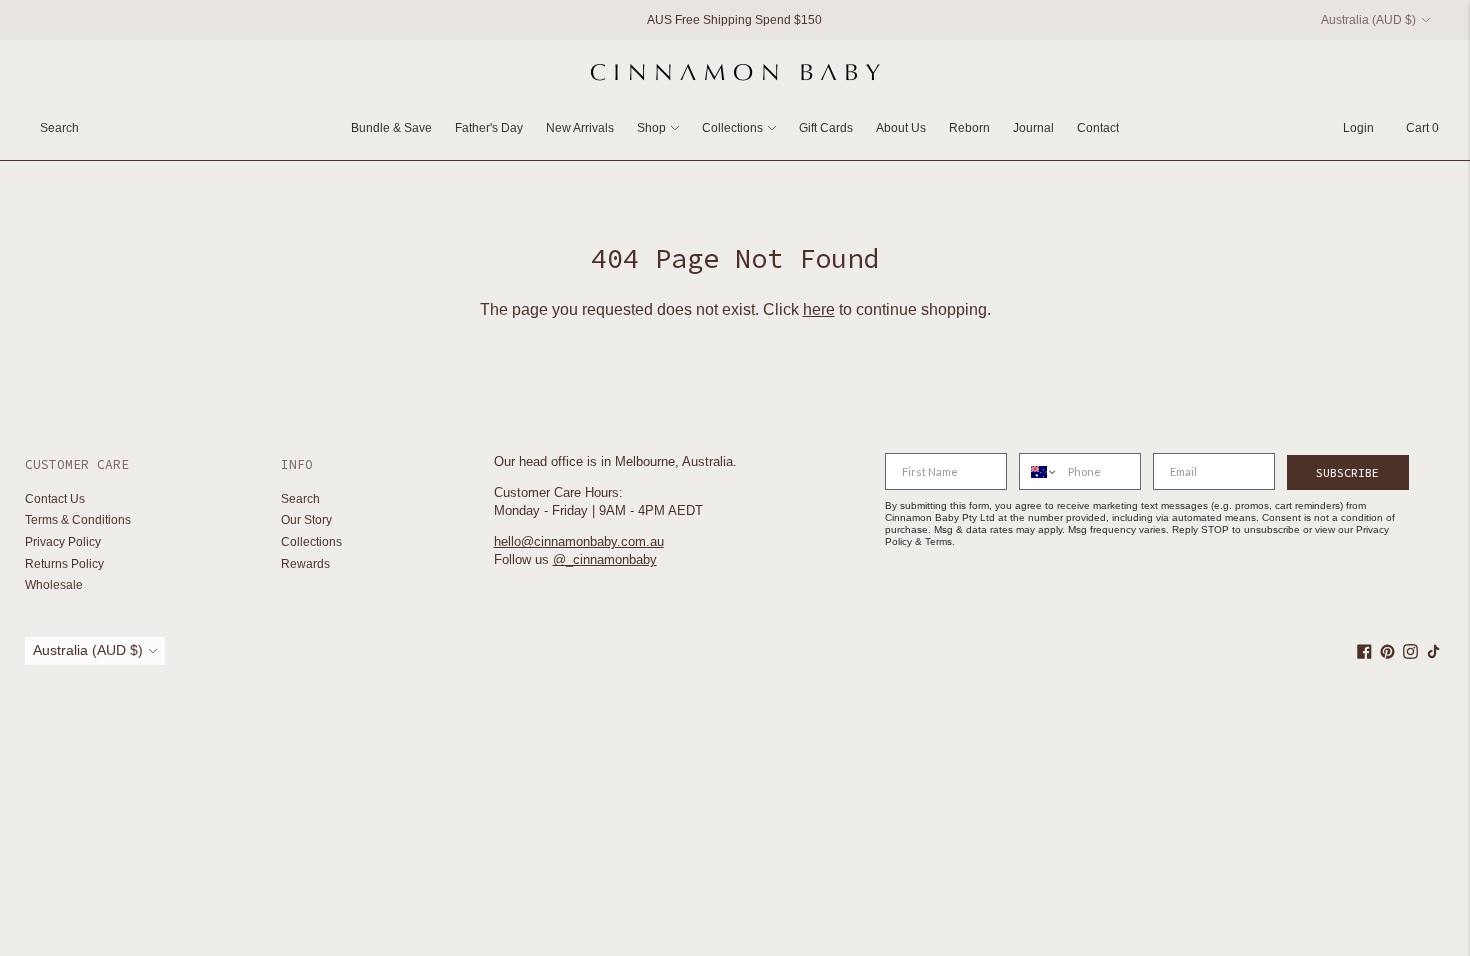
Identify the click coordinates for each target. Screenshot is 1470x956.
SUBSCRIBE (1347, 472)
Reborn (969, 128)
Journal (1033, 128)
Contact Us (55, 499)
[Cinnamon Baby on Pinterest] (1387, 655)
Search (300, 499)
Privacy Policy (63, 542)
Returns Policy (64, 564)
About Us (901, 128)
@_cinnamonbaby (605, 559)
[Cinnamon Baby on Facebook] (1364, 655)
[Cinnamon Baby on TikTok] (1433, 655)
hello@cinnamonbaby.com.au (579, 541)
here (819, 309)
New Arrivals (580, 128)
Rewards (305, 564)
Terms (938, 541)
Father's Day (489, 128)
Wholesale (54, 585)
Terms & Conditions (78, 520)
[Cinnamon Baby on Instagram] (1410, 655)
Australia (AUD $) (1368, 20)
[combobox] (1039, 471)
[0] (1412, 128)
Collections (732, 128)
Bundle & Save (391, 128)
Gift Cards (826, 128)
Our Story (306, 520)
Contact (1098, 128)
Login (1358, 128)
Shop (651, 128)
